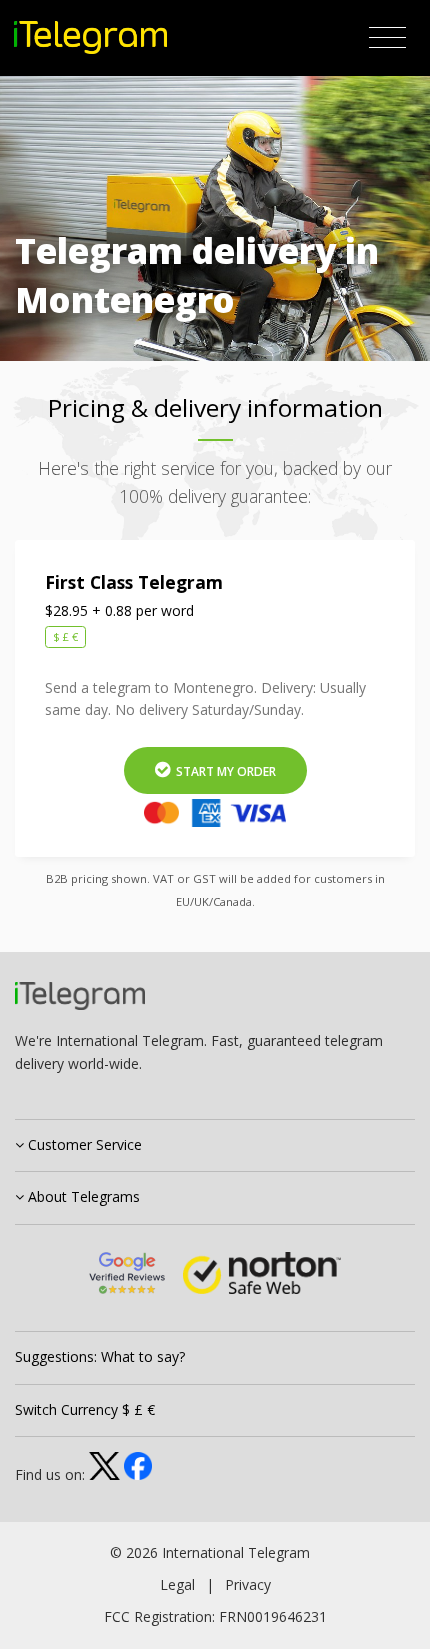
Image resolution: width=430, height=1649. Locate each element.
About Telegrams (82, 1196)
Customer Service (83, 1144)
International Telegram (236, 1552)
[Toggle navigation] (387, 38)
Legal (177, 1584)
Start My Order (224, 771)
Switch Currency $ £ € (85, 1409)
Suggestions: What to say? (100, 1356)
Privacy (248, 1584)
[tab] (215, 1146)
